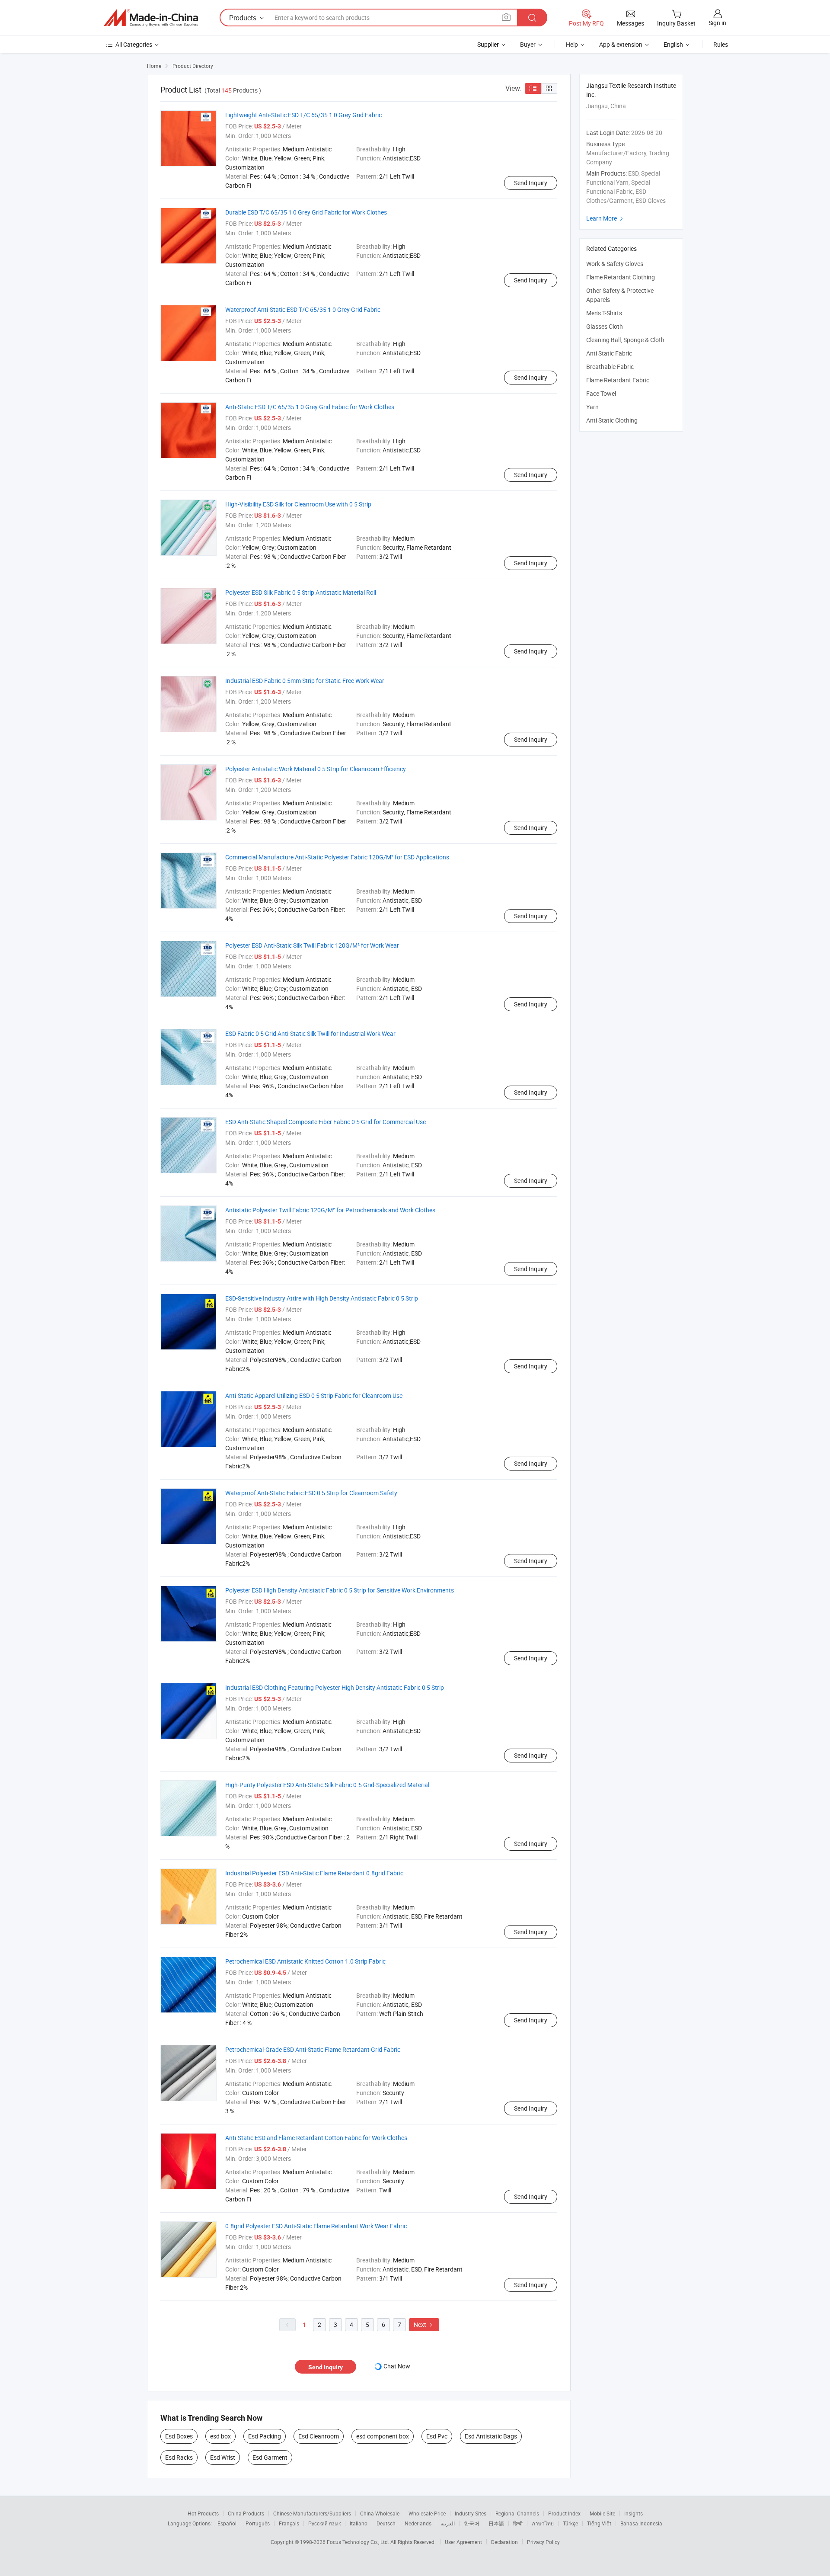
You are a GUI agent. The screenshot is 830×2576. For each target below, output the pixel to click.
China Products (246, 2513)
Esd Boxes (179, 2436)
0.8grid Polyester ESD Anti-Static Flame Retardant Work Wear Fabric (316, 2226)
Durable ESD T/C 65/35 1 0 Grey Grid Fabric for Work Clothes (306, 212)
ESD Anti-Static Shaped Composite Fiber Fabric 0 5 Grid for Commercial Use (326, 1122)
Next (424, 2324)
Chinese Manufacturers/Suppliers (312, 2513)
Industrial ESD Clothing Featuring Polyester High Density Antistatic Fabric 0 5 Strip (335, 1687)
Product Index (564, 2513)
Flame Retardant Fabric (618, 380)
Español (227, 2523)
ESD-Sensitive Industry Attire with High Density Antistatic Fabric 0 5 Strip (322, 1298)
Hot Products (203, 2513)
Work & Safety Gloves (615, 264)
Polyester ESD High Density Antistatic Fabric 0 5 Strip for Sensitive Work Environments (340, 1590)
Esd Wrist (223, 2457)
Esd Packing (265, 2436)
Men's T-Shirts (604, 313)
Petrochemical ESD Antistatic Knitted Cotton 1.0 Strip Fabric (305, 1961)
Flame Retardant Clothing (621, 277)
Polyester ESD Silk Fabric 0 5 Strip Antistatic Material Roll (301, 592)
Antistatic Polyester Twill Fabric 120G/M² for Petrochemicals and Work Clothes (330, 1210)
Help (572, 44)
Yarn (592, 407)
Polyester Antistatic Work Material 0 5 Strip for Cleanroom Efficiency (316, 769)
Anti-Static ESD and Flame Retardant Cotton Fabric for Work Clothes (316, 2138)
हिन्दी (518, 2523)
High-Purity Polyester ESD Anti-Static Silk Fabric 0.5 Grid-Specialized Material (327, 1785)
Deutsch (386, 2523)
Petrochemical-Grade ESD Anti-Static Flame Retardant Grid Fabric (313, 2049)
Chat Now (397, 2366)
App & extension (621, 44)
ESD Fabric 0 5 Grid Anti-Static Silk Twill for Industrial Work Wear (310, 1033)
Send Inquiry (531, 183)
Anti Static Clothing (612, 420)
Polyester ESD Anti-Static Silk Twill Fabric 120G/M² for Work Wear (312, 945)
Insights (634, 2513)
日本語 (496, 2523)
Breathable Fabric (610, 367)
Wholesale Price (427, 2513)
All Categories (134, 44)
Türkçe (570, 2523)
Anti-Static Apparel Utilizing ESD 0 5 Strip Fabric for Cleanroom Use (314, 1395)
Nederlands (418, 2523)
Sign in (717, 23)
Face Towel (601, 393)
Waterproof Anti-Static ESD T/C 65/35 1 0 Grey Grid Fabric (303, 309)
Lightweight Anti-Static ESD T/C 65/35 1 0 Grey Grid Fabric (303, 115)
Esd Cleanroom (319, 2436)
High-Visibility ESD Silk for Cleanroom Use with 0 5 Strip (298, 504)
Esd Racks (179, 2457)
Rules (721, 44)
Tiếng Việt (599, 2523)
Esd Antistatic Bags (491, 2436)
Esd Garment (270, 2457)
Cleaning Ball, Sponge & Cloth (625, 340)
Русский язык (324, 2523)
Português (258, 2523)
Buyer (528, 44)
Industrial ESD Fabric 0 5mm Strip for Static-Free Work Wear (305, 681)
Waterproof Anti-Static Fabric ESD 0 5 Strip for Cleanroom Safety (311, 1493)
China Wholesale (380, 2513)
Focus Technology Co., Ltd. (359, 2542)
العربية (448, 2523)
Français (289, 2523)
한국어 (472, 2523)
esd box (220, 2436)
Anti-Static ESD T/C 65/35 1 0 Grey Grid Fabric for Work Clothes (310, 407)
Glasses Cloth (605, 326)
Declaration (504, 2542)
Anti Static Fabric (609, 353)
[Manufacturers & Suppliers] (151, 18)
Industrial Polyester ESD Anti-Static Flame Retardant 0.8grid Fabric (314, 1873)
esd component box (383, 2436)
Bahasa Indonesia (641, 2523)
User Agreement (463, 2542)
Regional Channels (517, 2513)
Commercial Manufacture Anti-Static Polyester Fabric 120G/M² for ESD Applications (337, 857)
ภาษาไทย (543, 2523)
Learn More (606, 218)
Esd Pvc (437, 2436)
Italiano (359, 2523)
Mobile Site (602, 2513)
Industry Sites (471, 2513)
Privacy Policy (543, 2542)
